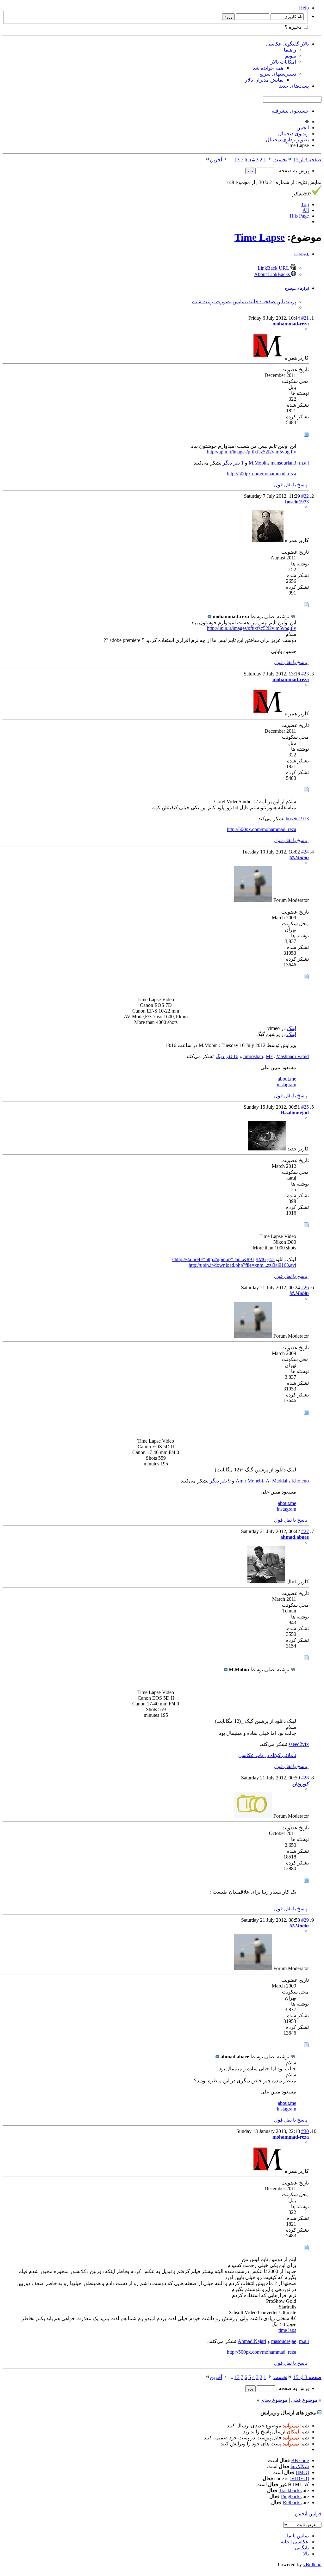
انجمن (303, 128)
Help (304, 8)
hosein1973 (297, 819)
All (306, 210)
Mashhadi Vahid (293, 1056)
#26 (305, 1288)
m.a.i (304, 463)
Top (305, 204)
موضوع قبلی (304, 2400)
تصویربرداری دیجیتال (287, 140)
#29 (305, 1920)
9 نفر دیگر (220, 1481)
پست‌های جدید (294, 86)
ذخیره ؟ (294, 27)
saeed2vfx (299, 1744)
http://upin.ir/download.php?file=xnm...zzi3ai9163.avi (242, 1265)
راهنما (290, 50)
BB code (300, 2460)
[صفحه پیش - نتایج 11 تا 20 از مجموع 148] (270, 160)
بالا (306, 2554)
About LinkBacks (273, 274)
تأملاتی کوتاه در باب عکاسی (267, 1755)
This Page (299, 216)
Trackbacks (290, 2490)
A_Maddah (277, 1481)
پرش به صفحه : (292, 171)
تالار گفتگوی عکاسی (287, 44)
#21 (305, 318)
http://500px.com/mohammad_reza (262, 474)
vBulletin (312, 2564)
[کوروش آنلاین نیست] (253, 1816)
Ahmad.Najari (252, 2341)
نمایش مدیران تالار (264, 80)
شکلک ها (300, 2466)
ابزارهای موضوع (297, 288)
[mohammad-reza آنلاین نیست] (268, 358)
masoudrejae (284, 2341)
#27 (305, 1531)
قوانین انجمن (308, 2514)
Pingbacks (291, 2496)
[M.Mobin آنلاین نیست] (253, 900)
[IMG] (302, 2472)
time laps (287, 2330)
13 (237, 160)
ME (270, 1056)
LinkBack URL (274, 268)
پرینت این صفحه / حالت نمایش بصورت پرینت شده (244, 302)
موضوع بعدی (274, 2400)
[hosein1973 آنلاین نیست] (268, 540)
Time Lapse (260, 237)
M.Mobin (258, 463)
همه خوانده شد (268, 68)
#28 (305, 1778)
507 (302, 194)
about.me (287, 1079)
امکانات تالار (283, 62)
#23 (305, 674)
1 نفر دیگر (233, 463)
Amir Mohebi (249, 1481)
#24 (305, 852)
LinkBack (302, 254)
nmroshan (253, 1056)
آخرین (216, 160)
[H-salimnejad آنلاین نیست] (267, 1149)
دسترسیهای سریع (278, 74)
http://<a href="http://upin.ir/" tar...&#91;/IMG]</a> (223, 1259)
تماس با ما (298, 2536)
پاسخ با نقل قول (291, 485)
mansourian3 (283, 463)
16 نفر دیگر (227, 1056)
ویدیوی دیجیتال (293, 134)
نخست (280, 160)
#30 (305, 2131)
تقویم (291, 56)
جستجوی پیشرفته (290, 111)
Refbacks (292, 2502)
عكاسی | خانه (295, 2542)
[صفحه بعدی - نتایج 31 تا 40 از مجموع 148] (226, 160)
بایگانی (302, 2548)
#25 (305, 1107)
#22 (305, 496)
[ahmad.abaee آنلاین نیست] (266, 1582)
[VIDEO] (299, 2478)
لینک (292, 1028)
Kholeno (300, 1481)
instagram (287, 1085)
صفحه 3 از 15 (307, 160)
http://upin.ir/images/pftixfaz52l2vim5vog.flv (252, 452)
